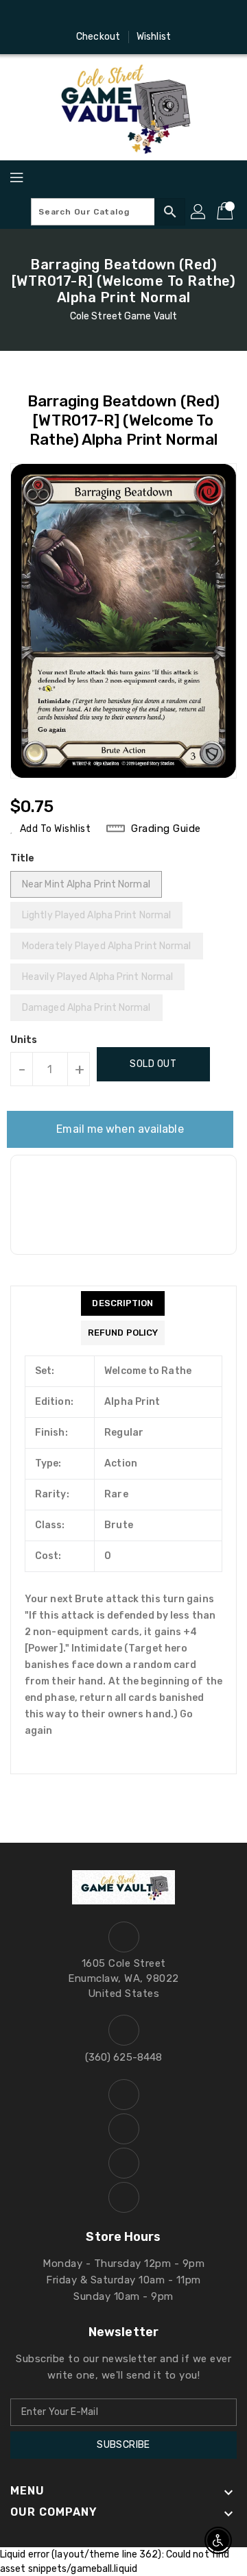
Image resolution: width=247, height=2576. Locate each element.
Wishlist (154, 37)
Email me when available (120, 1129)
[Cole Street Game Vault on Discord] (137, 16)
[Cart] (226, 212)
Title (23, 858)
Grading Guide (166, 829)
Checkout (98, 37)
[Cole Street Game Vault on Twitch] (163, 16)
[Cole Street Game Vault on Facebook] (84, 16)
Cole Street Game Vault (123, 316)
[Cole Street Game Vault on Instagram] (110, 16)
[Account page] (199, 212)
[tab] (123, 1303)
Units (24, 1040)
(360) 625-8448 (123, 2057)
